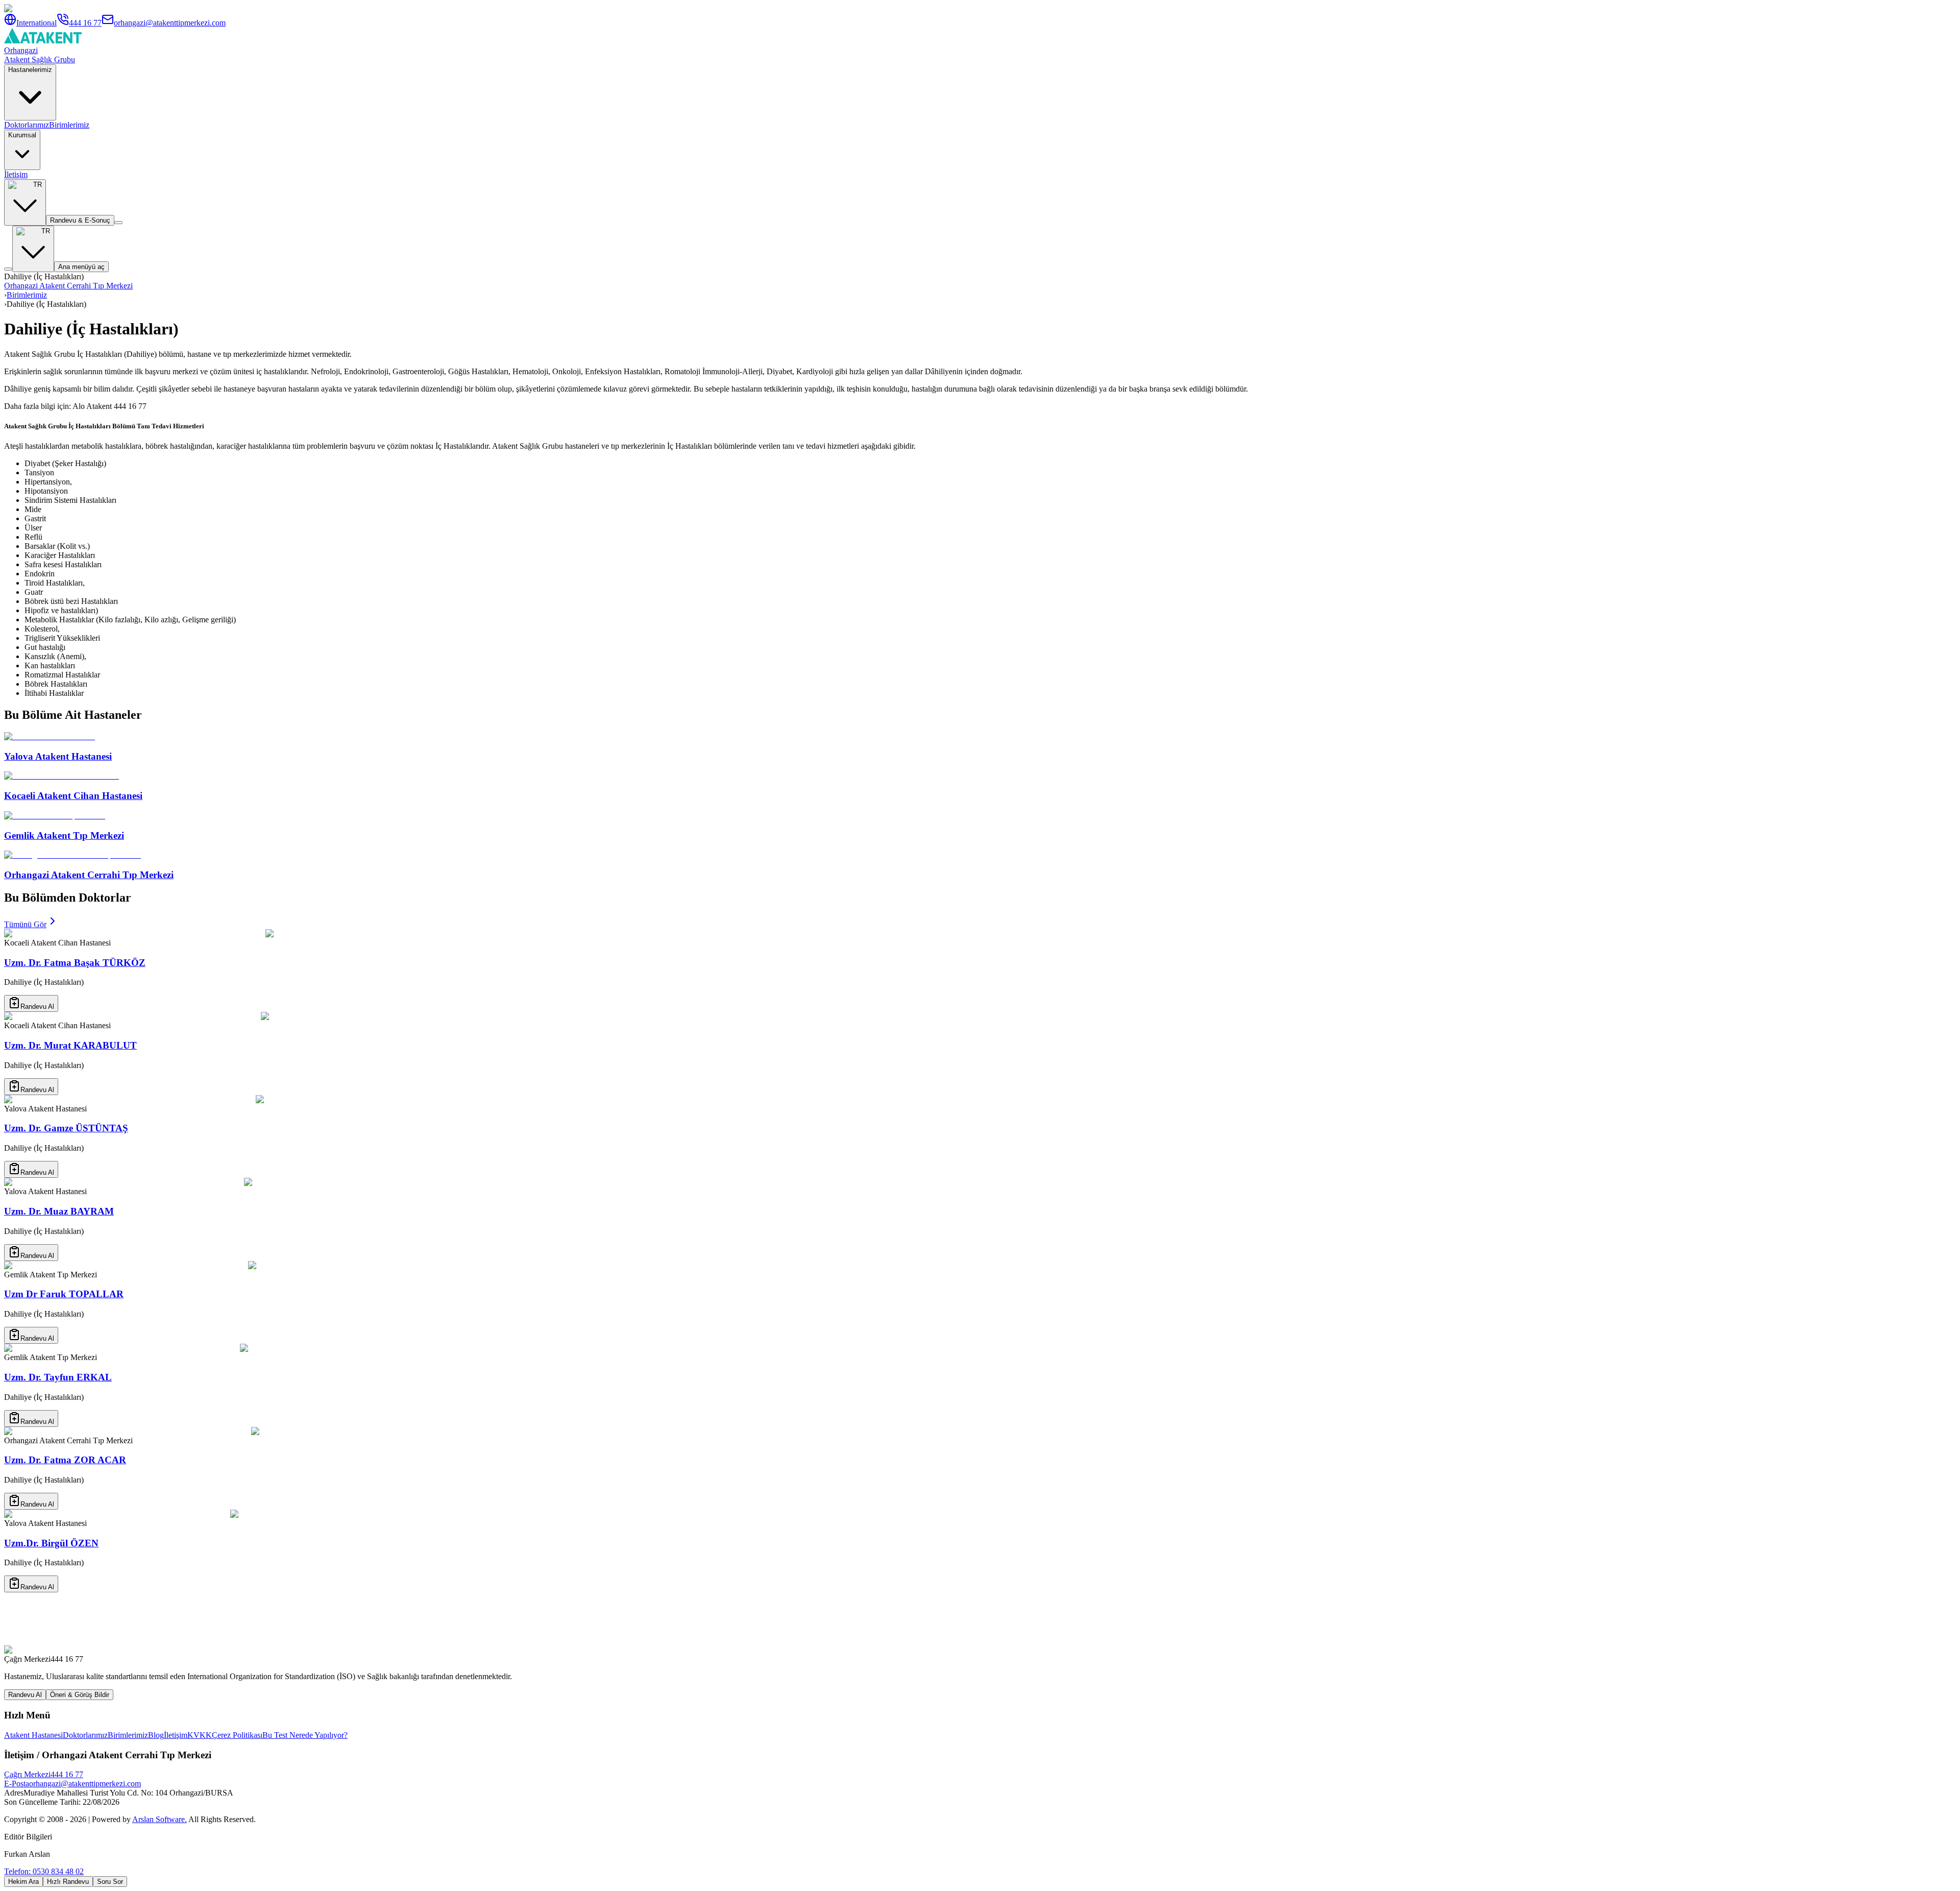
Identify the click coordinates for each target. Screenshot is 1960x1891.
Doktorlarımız (27, 125)
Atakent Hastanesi (33, 1735)
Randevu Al (37, 1007)
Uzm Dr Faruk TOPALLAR (64, 1294)
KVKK (200, 1735)
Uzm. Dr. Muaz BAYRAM (59, 1211)
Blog (156, 1735)
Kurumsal (22, 135)
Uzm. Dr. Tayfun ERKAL (58, 1377)
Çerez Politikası (237, 1735)
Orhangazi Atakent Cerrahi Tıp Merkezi (68, 286)
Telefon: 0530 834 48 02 (44, 1871)
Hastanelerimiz (30, 70)
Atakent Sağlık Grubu (40, 59)
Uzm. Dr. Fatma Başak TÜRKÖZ (75, 963)
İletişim (16, 174)
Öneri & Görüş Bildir (80, 1695)
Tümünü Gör (25, 924)
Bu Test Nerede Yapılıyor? (305, 1735)
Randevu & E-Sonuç (80, 220)
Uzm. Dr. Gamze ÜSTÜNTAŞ (66, 1128)
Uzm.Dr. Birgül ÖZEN (51, 1543)
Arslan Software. (160, 1819)
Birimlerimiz (69, 125)
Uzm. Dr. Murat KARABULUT (70, 1045)
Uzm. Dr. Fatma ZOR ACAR (65, 1460)
